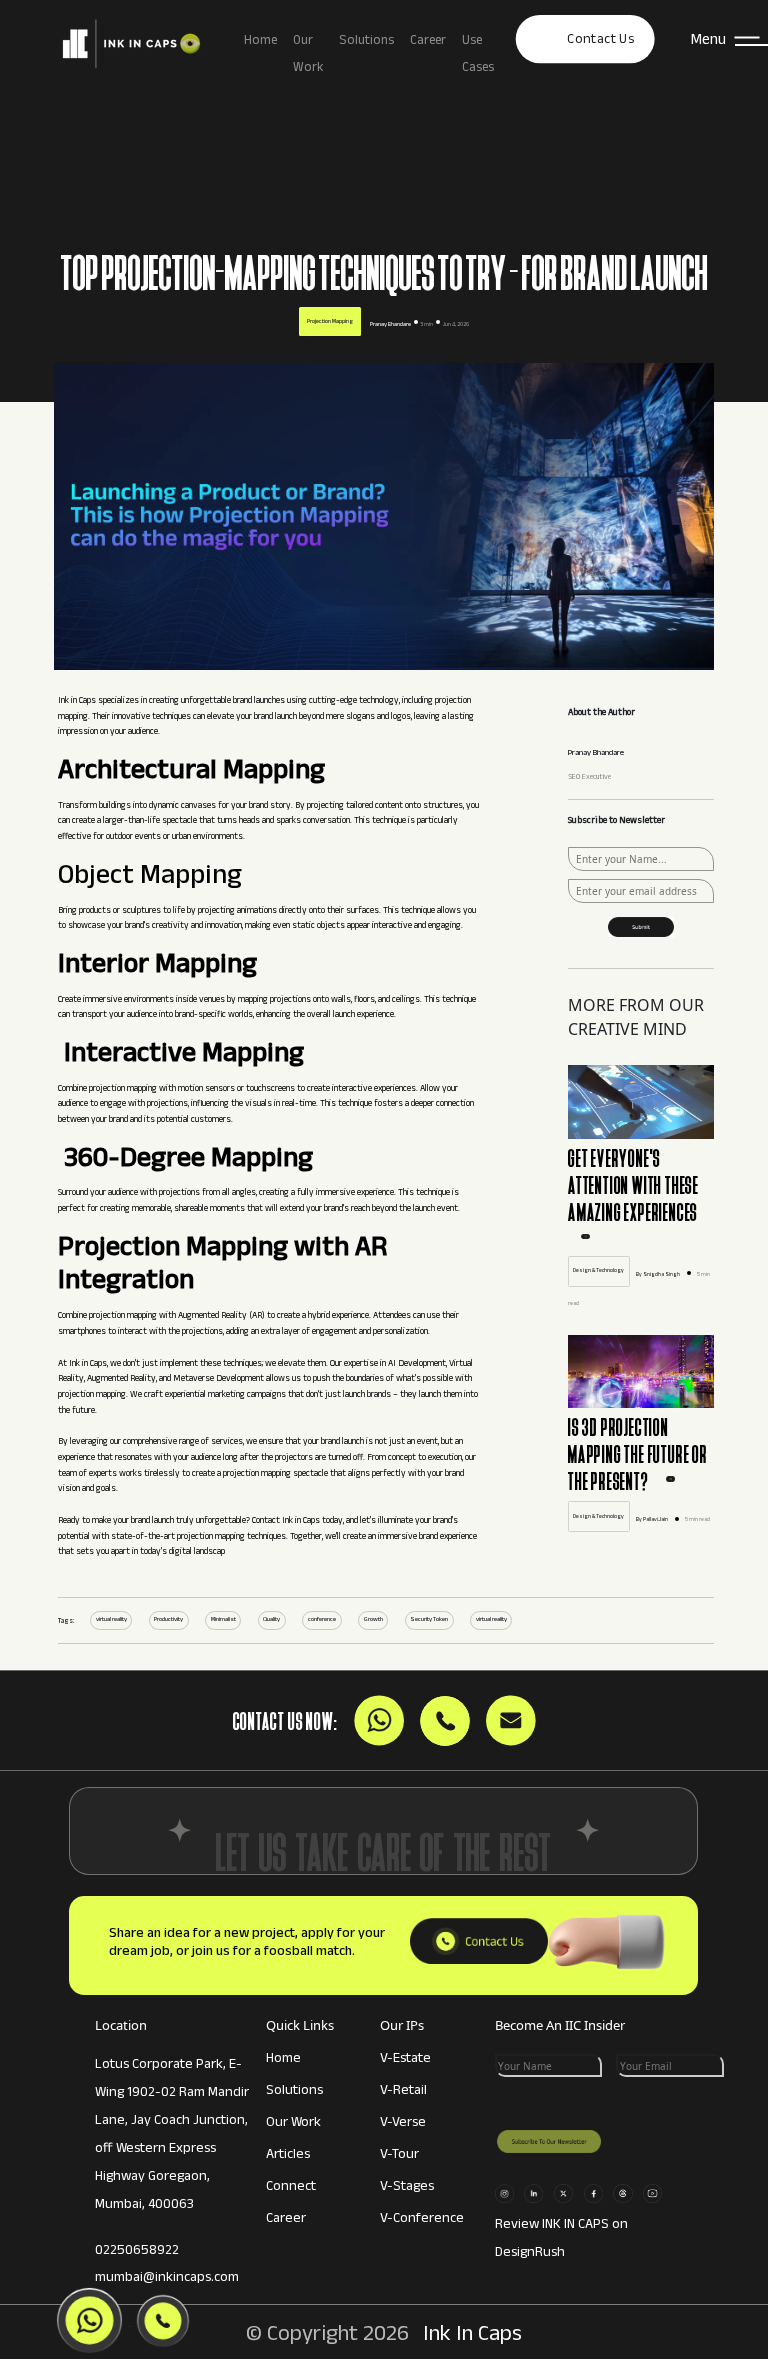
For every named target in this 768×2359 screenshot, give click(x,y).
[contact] (479, 1941)
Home (260, 42)
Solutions (366, 42)
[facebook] (597, 2192)
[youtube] (656, 2192)
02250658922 (137, 2252)
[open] (585, 1239)
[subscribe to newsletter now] (641, 923)
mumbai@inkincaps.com (167, 2279)
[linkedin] (537, 2192)
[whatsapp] (626, 2192)
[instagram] (508, 2192)
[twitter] (567, 2192)
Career (428, 42)
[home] (129, 43)
